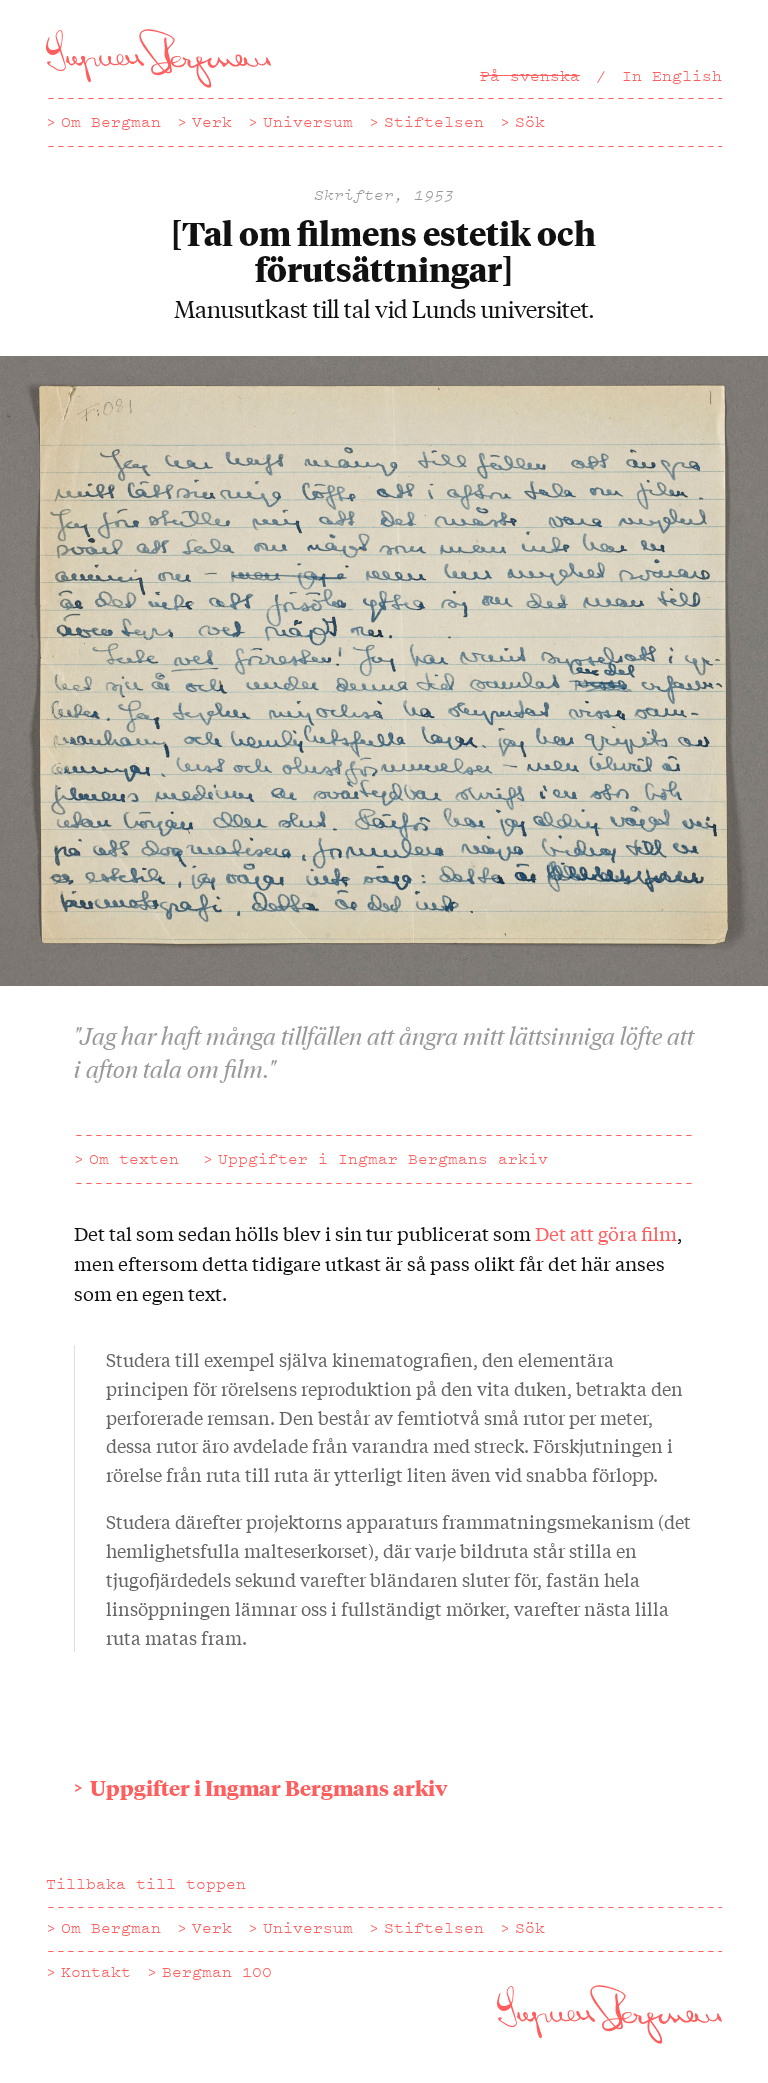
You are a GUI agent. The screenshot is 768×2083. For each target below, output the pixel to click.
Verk (212, 122)
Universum (308, 122)
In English (672, 76)
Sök (530, 122)
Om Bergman (111, 122)
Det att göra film (606, 1233)
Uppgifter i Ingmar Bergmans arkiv (383, 1159)
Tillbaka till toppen (146, 1884)
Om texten (134, 1159)
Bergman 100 (217, 1972)
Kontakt (96, 1972)
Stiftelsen (434, 122)
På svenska (530, 76)
